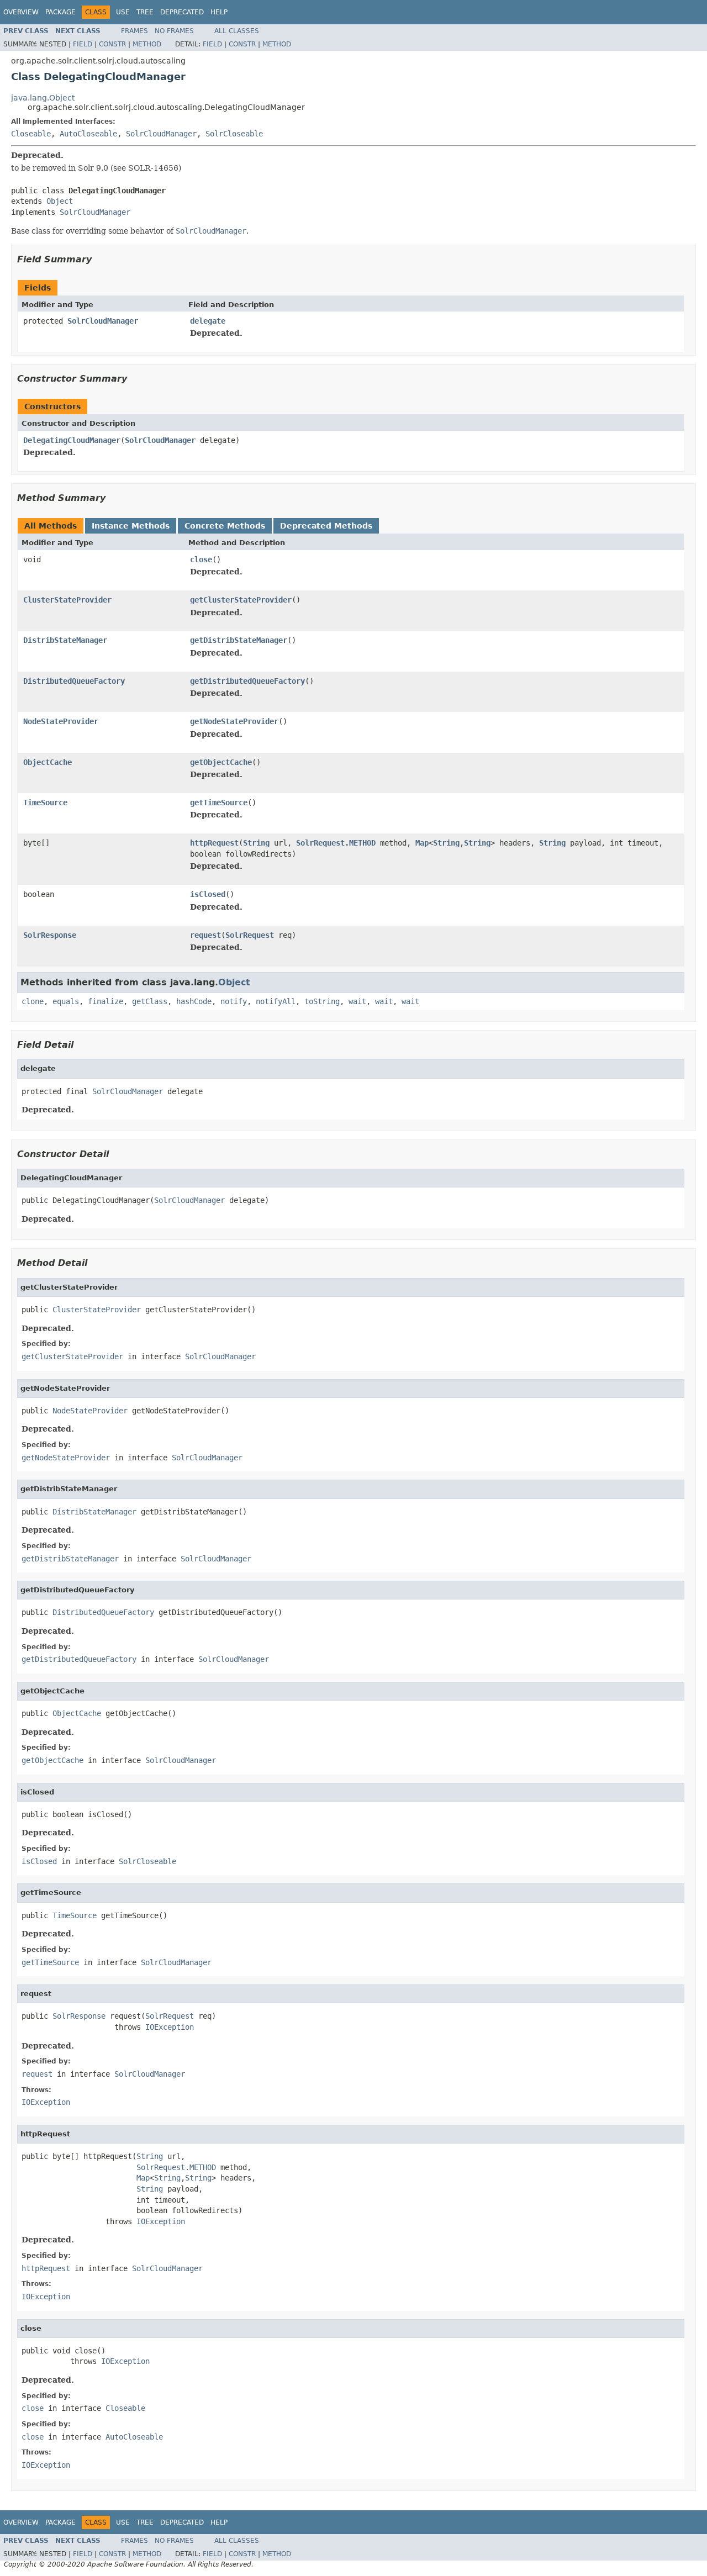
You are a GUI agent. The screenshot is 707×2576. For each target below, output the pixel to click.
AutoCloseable (88, 134)
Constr (112, 44)
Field (83, 44)
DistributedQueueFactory (74, 681)
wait (357, 1001)
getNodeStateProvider (234, 721)
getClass (150, 1001)
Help (219, 12)
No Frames (174, 31)
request (205, 935)
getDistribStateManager (239, 640)
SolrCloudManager (161, 134)
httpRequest (214, 843)
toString (322, 1001)
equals (66, 1001)
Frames (134, 31)
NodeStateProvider (61, 721)
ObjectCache (48, 762)
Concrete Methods (225, 526)
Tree (145, 12)
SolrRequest (250, 935)
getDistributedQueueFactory (247, 681)
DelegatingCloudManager (72, 440)
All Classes (237, 31)
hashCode (194, 1001)
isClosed (208, 894)
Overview (21, 12)
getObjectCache (221, 762)
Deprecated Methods (326, 526)
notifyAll (276, 1001)
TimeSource (45, 803)
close (201, 559)
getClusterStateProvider (241, 600)
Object (60, 201)
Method (147, 44)
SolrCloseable (234, 134)
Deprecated (182, 12)
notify (234, 1001)
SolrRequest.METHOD (336, 843)
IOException (170, 2027)
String (256, 843)
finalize (105, 1001)
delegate (208, 321)
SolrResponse (50, 935)
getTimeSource (219, 803)
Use (123, 12)
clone (33, 1001)
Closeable (31, 134)
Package (60, 12)
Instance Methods (131, 526)
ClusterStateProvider (67, 600)
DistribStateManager (65, 640)
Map (422, 843)
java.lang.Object (43, 98)
